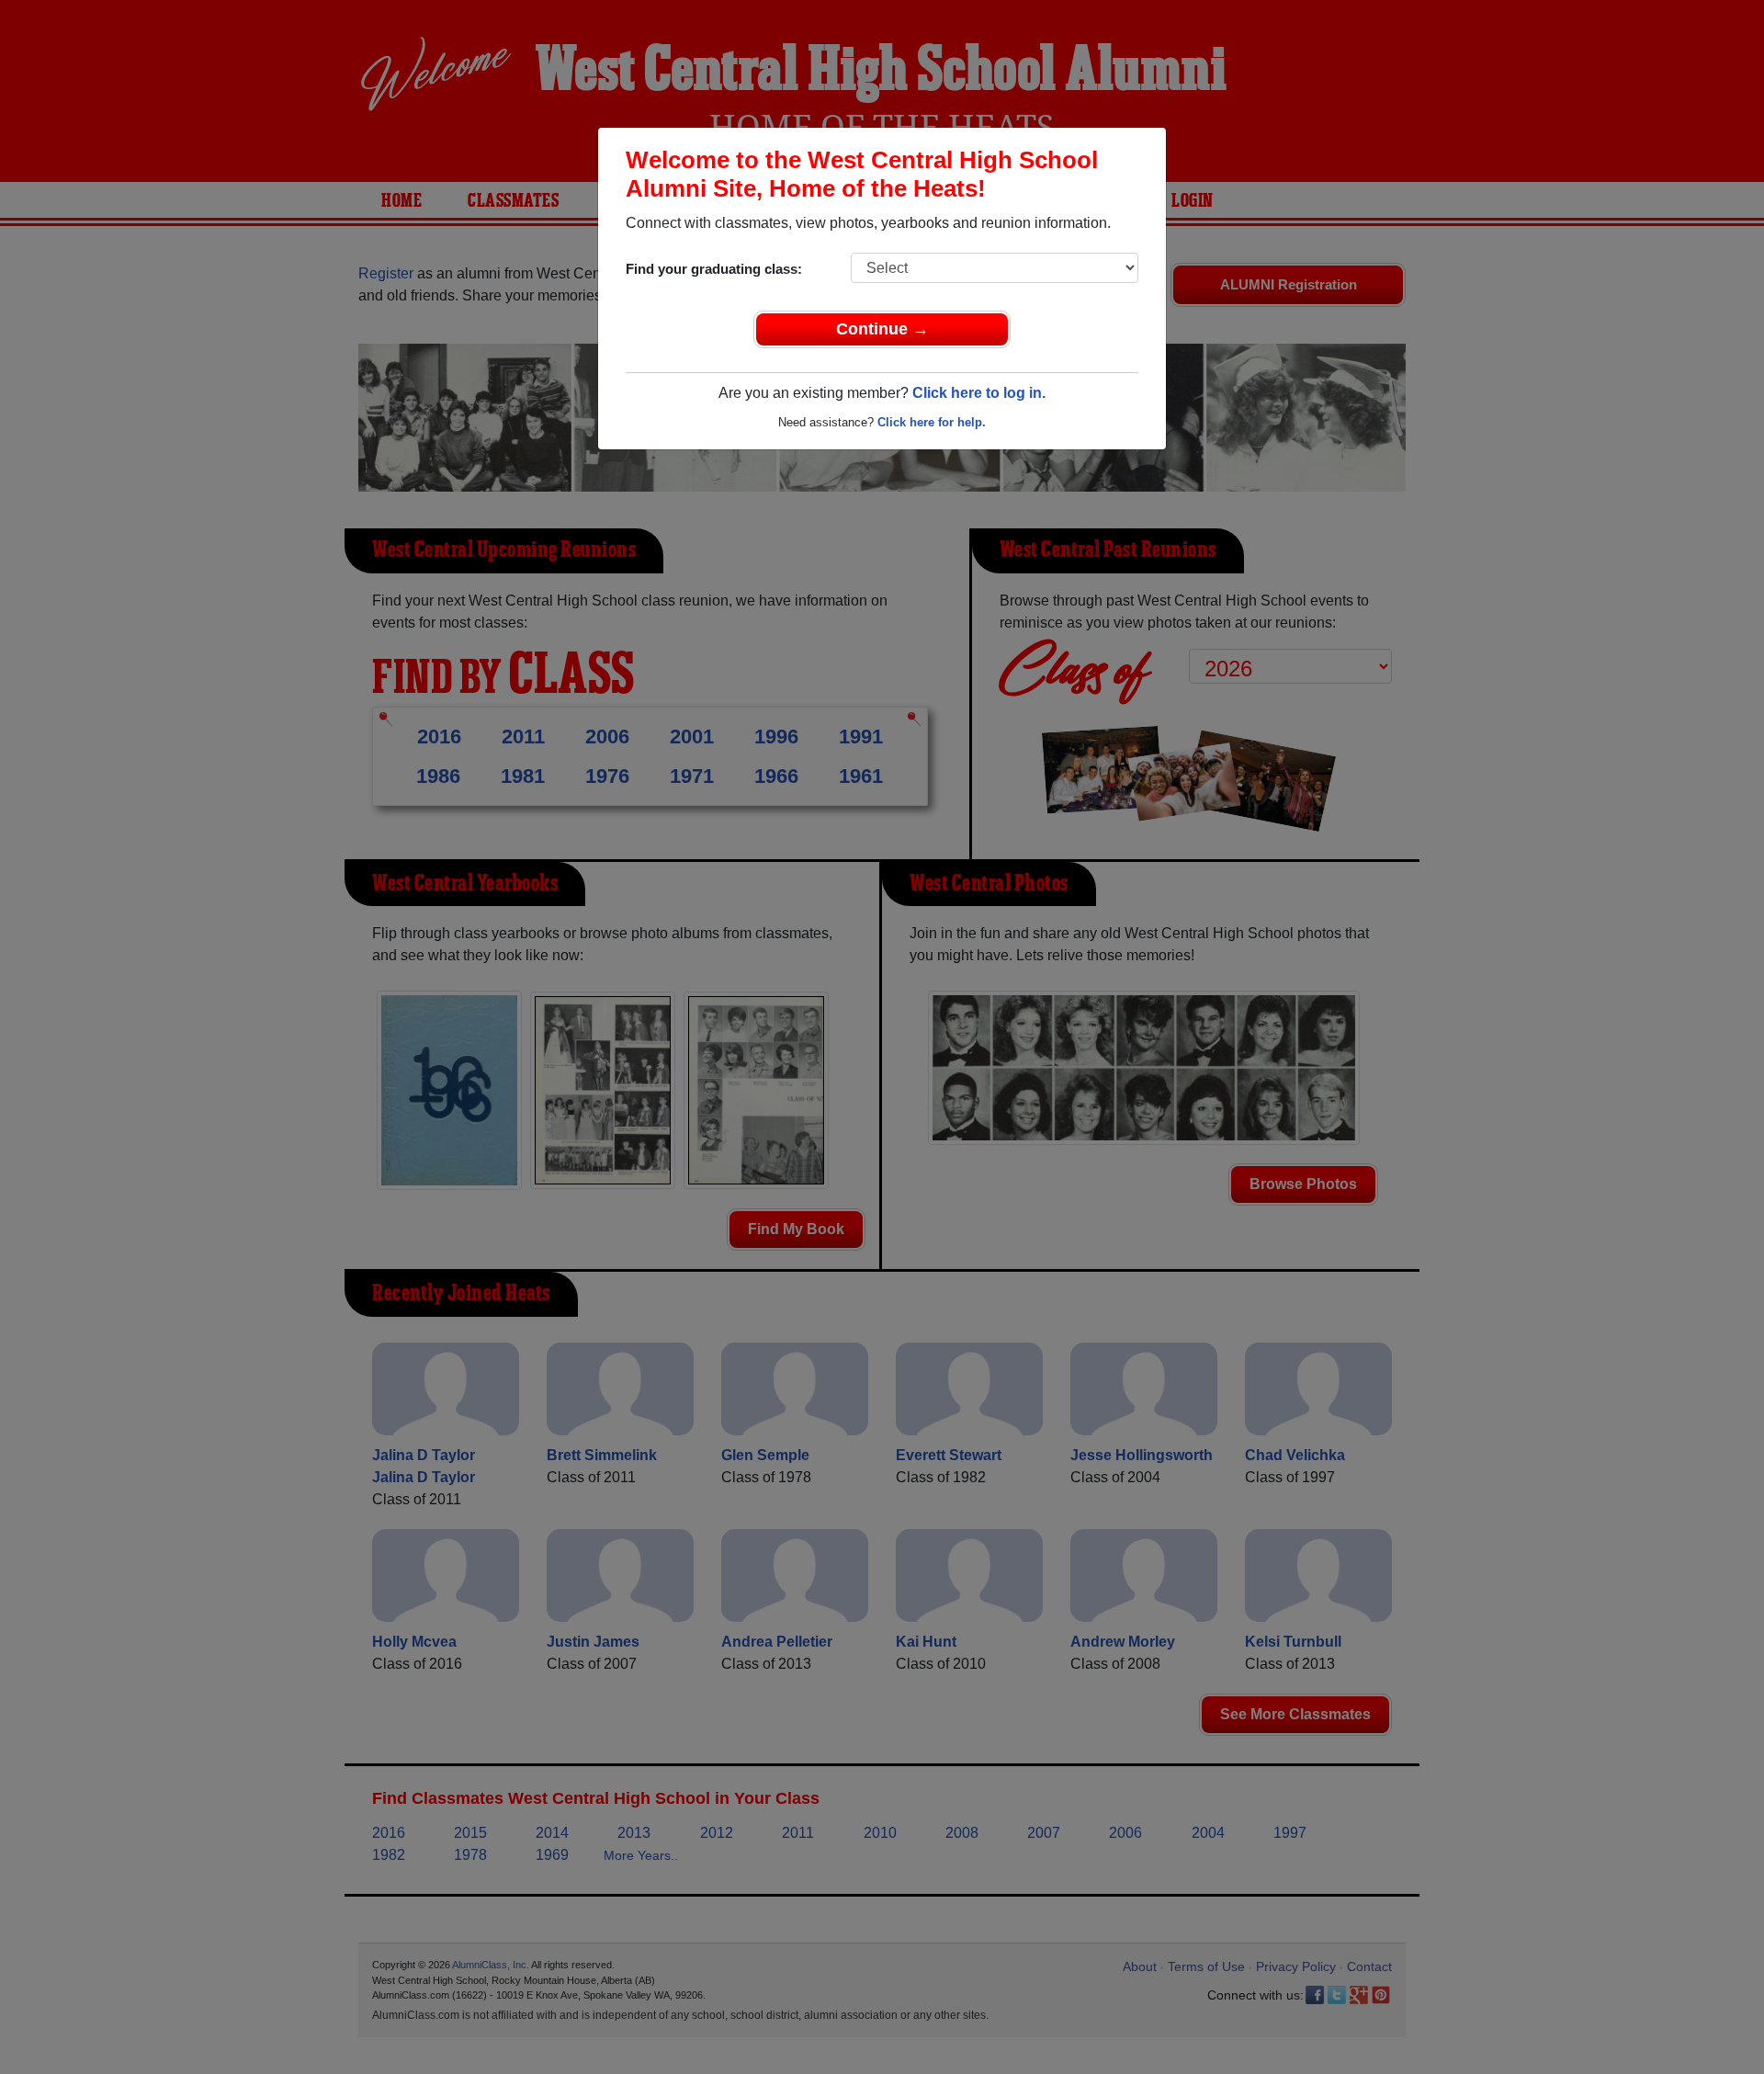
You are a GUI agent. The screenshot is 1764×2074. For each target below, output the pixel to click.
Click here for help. (932, 422)
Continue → (882, 329)
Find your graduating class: (714, 269)
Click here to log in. (979, 393)
